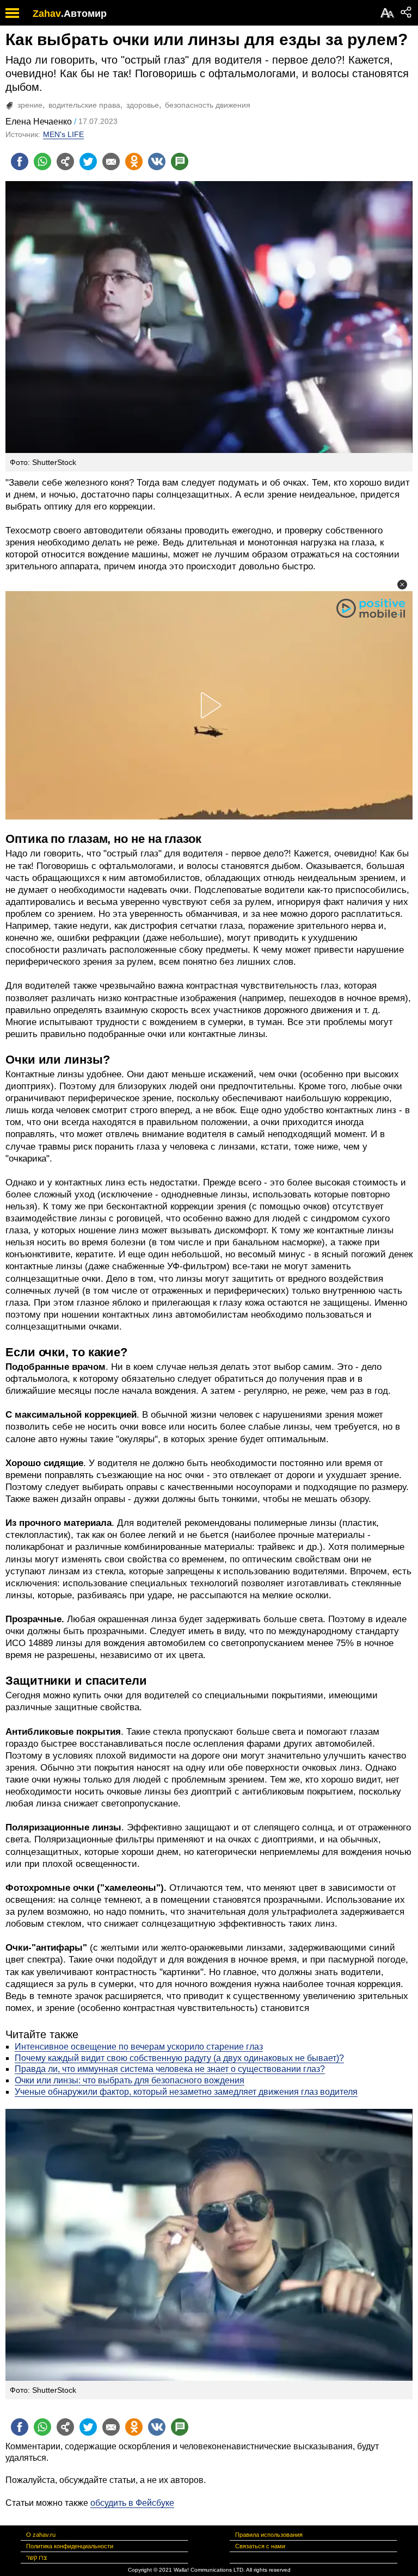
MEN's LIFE (63, 134)
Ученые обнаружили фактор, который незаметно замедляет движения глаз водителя (186, 2092)
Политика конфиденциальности (70, 2546)
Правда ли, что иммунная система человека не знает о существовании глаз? (170, 2069)
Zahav (47, 14)
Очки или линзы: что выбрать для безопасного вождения (130, 2080)
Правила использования (269, 2535)
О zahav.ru (41, 2535)
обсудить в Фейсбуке (132, 2503)
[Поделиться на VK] (157, 162)
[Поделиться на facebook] (20, 162)
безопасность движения (208, 105)
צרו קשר (36, 2558)
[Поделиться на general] (65, 162)
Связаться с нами (260, 2546)
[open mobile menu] (12, 13)
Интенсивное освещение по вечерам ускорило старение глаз (139, 2047)
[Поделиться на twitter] (88, 162)
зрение (30, 105)
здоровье (143, 105)
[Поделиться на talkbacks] (180, 162)
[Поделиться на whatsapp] (42, 162)
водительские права (84, 105)
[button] (402, 585)
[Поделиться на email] (111, 162)
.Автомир (84, 14)
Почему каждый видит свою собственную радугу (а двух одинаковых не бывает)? (179, 2058)
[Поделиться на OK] (134, 162)
